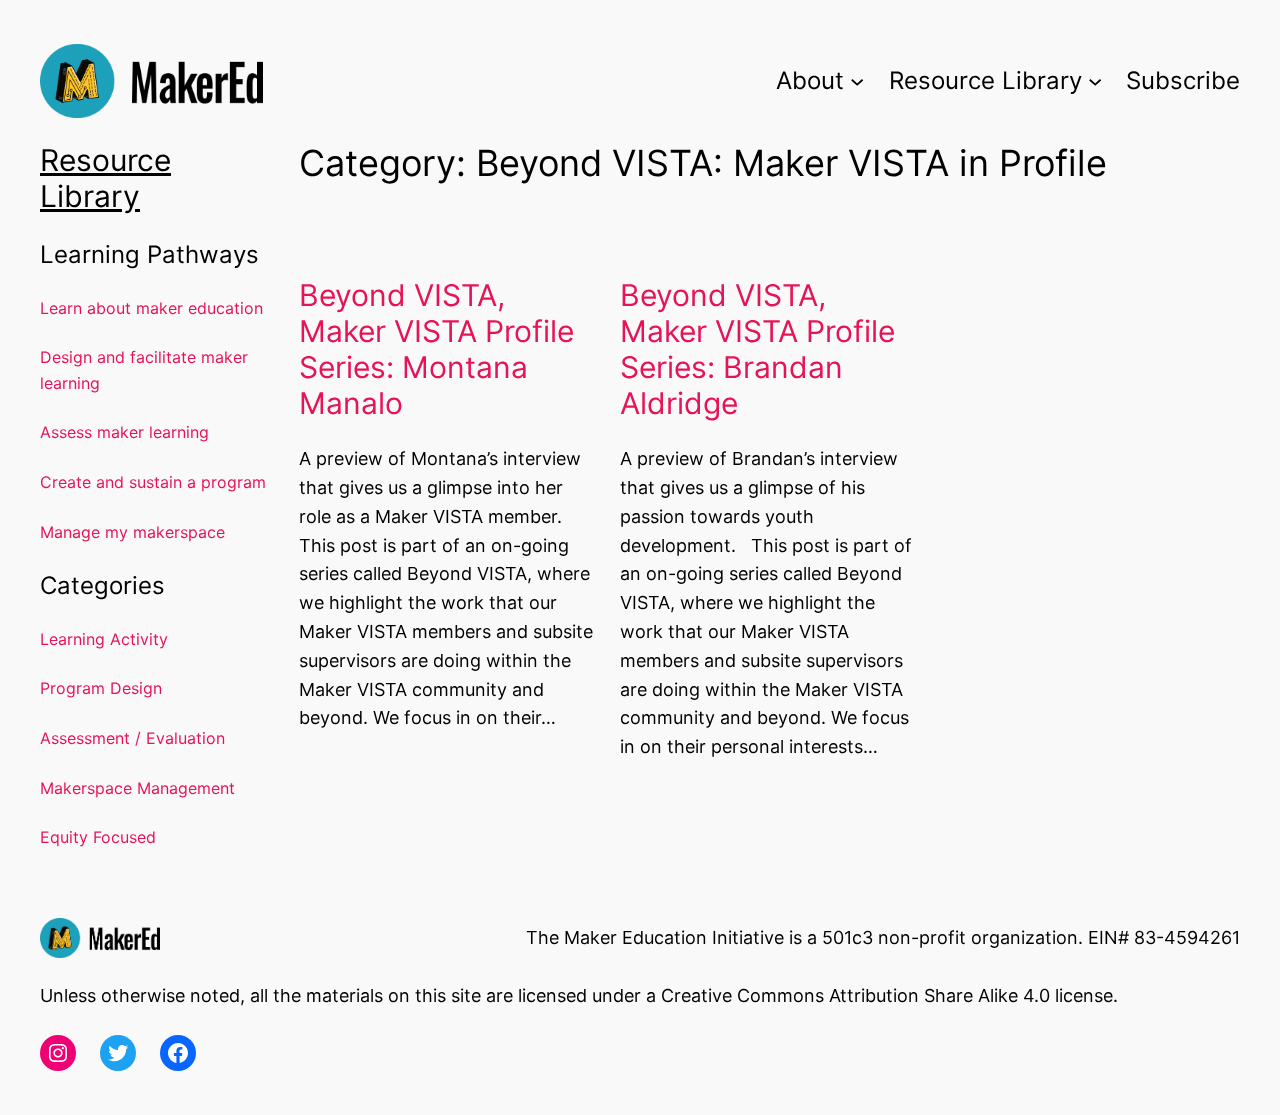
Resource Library (105, 178)
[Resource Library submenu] (1095, 81)
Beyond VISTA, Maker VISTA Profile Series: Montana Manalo (436, 349)
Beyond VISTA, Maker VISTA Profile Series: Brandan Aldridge (757, 349)
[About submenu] (857, 81)
